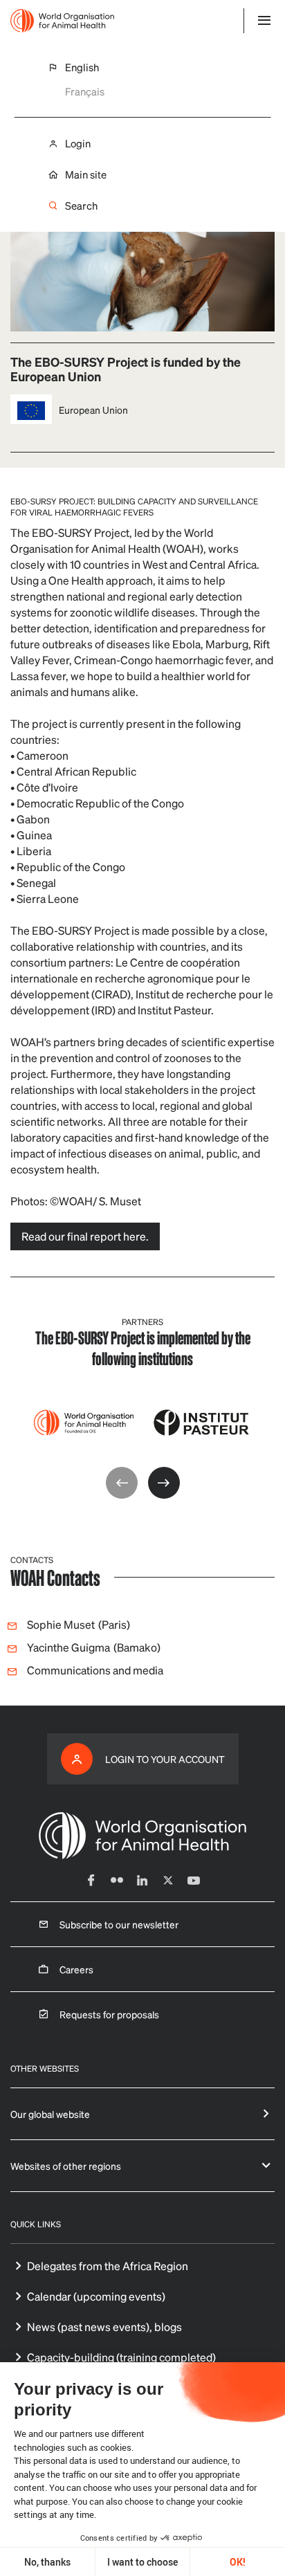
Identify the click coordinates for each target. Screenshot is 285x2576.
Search (81, 206)
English (82, 67)
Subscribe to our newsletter (119, 1924)
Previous (122, 1483)
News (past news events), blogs (104, 2327)
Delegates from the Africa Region (108, 2266)
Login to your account (165, 1759)
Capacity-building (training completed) (121, 2357)
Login (78, 144)
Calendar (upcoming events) (96, 2296)
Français (85, 91)
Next (164, 1483)
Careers (76, 1969)
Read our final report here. (85, 1236)
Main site (86, 175)
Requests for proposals (109, 2014)
